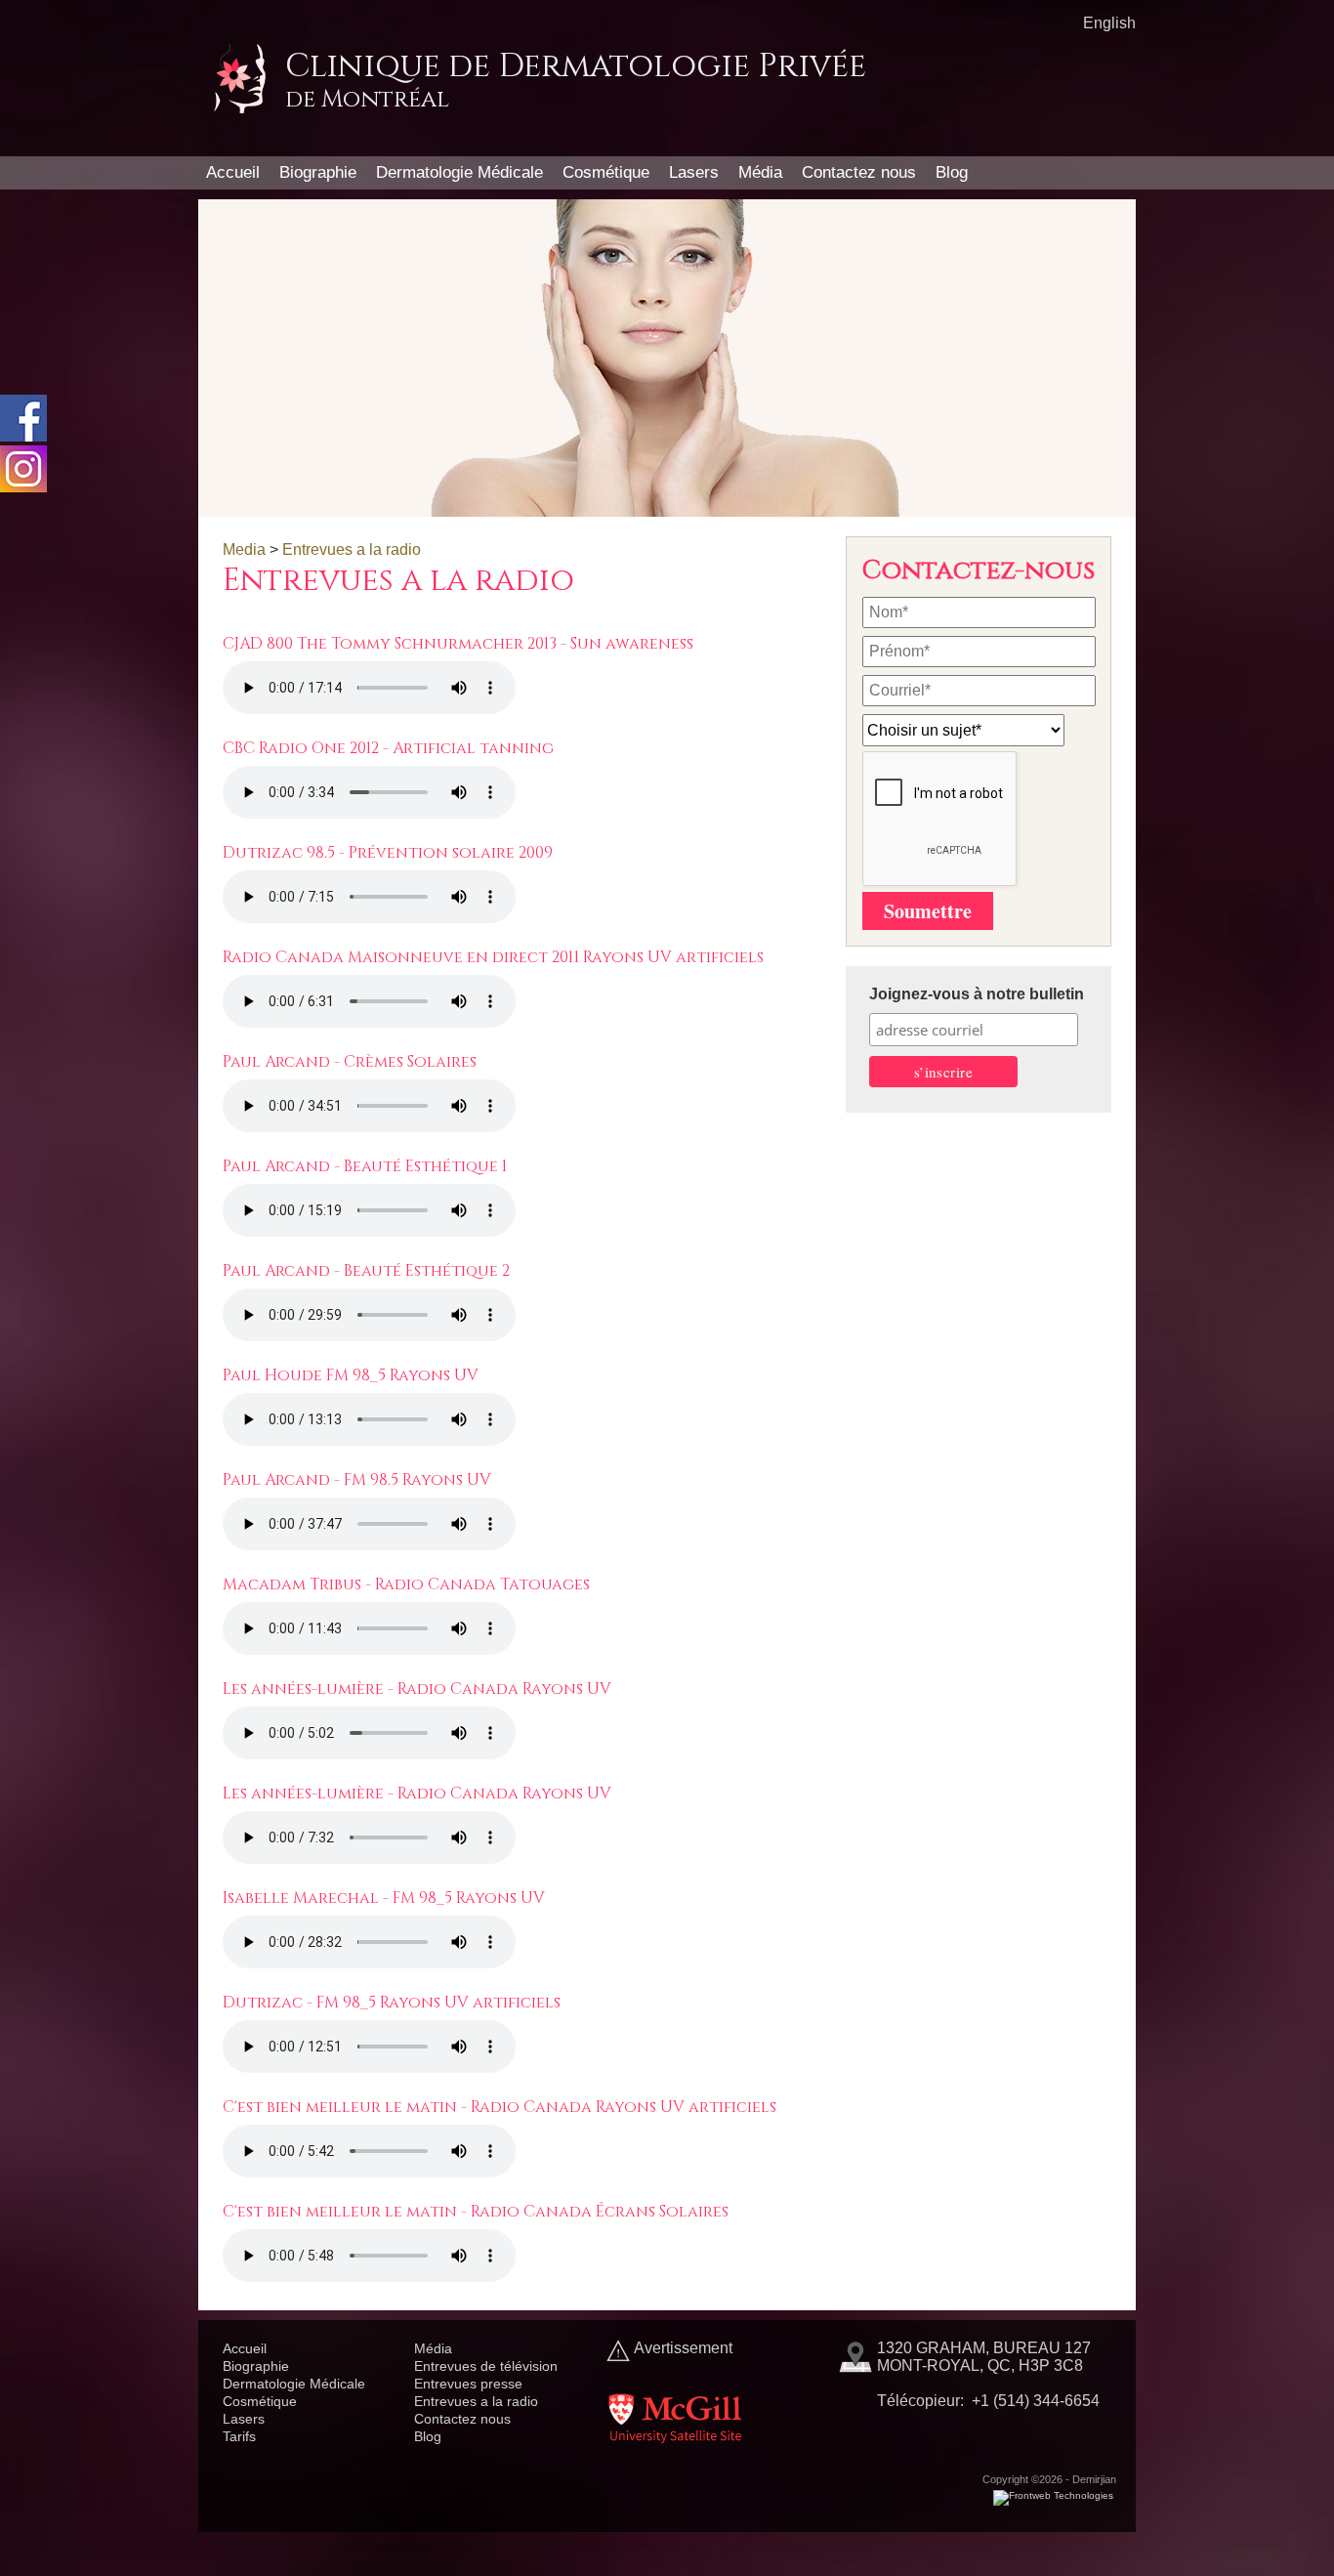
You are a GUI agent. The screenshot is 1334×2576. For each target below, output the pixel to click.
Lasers (694, 172)
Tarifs (239, 2436)
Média (760, 172)
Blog (952, 172)
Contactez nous (859, 172)
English (1109, 23)
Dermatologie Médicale (459, 172)
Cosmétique (606, 172)
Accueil (233, 172)
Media (244, 549)
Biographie (318, 172)
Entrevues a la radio (352, 549)
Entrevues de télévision (486, 2366)
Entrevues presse (468, 2384)
